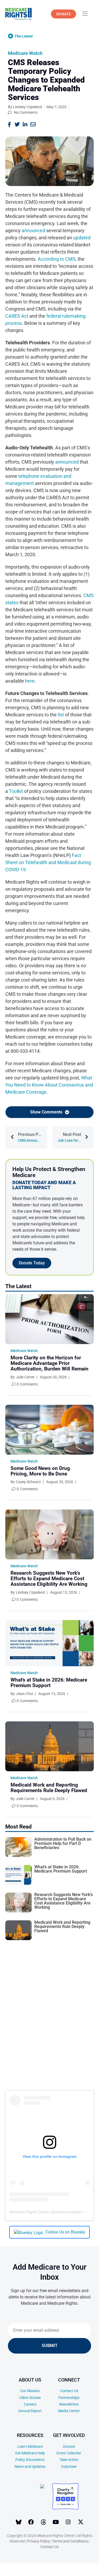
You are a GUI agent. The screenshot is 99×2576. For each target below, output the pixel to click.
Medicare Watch (25, 53)
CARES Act (17, 316)
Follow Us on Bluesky (65, 2232)
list (61, 715)
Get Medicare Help (30, 2453)
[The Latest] (11, 36)
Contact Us (69, 2391)
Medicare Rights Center (30, 2212)
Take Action (69, 2460)
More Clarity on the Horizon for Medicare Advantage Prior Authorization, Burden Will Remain (49, 1363)
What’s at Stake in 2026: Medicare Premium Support (49, 1683)
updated (82, 238)
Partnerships (69, 2398)
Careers (30, 2404)
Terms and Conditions (70, 2541)
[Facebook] (31, 2522)
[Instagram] (68, 2522)
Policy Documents (30, 2460)
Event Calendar (69, 2453)
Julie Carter (25, 1377)
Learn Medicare (30, 2446)
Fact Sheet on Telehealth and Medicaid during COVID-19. (48, 862)
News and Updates (30, 2467)
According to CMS (57, 259)
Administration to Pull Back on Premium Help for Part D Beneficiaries (63, 1843)
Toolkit (16, 791)
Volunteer (69, 2467)
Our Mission (30, 2391)
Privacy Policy (39, 2541)
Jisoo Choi (24, 1694)
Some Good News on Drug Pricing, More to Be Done (40, 1471)
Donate (69, 2446)
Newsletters (69, 2404)
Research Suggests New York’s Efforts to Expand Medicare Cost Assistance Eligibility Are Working (49, 1579)
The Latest (24, 36)
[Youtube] (56, 2522)
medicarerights (68, 2212)
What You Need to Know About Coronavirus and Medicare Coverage (49, 1085)
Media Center (69, 2411)
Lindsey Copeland (30, 1592)
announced (33, 230)
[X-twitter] (81, 2522)
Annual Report (30, 2411)
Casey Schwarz (28, 1482)
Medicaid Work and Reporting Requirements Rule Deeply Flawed (49, 1788)
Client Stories (30, 2398)
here (30, 681)
